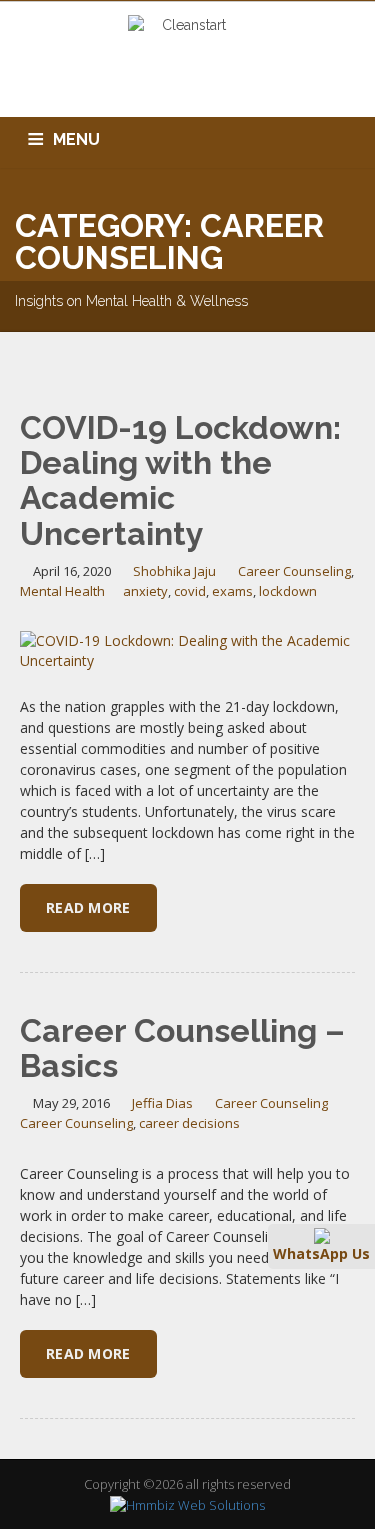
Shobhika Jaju (174, 571)
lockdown (288, 591)
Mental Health (62, 591)
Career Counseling (294, 571)
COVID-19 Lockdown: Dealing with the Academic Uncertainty (180, 480)
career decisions (189, 1123)
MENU (76, 139)
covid (190, 591)
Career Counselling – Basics (182, 1048)
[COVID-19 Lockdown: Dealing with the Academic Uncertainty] (187, 649)
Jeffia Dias (162, 1103)
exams (232, 591)
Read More (88, 907)
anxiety (145, 591)
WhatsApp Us (321, 1253)
